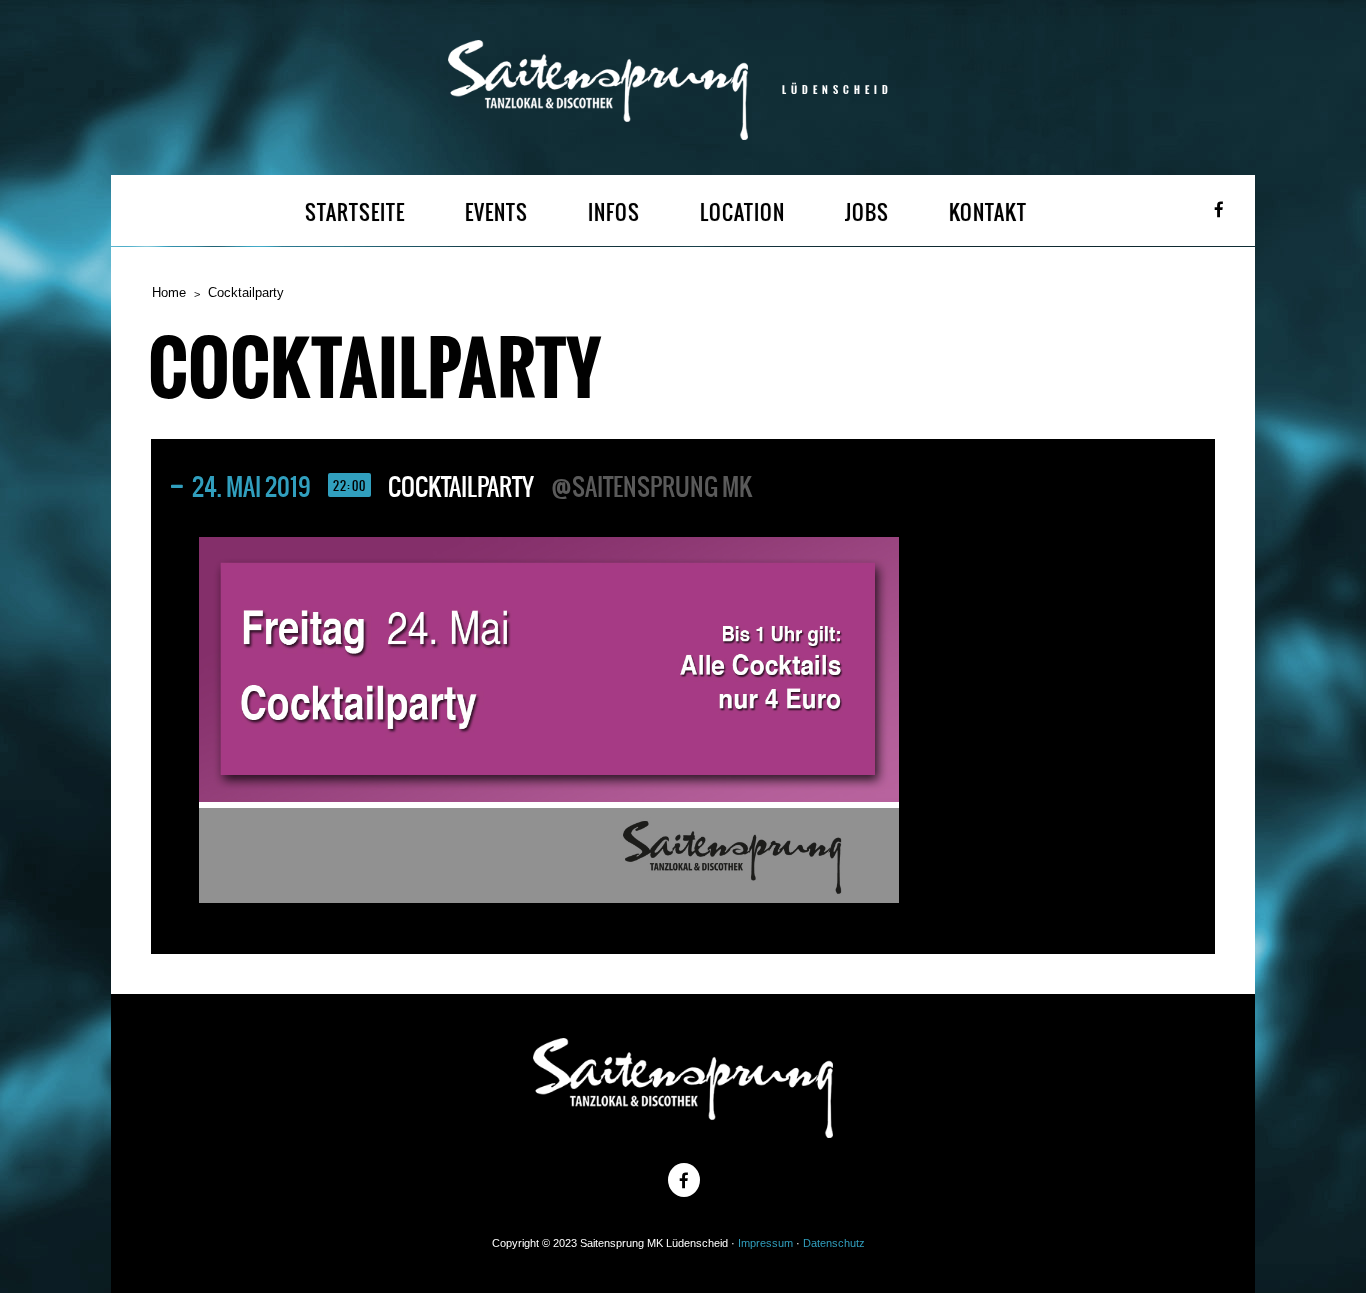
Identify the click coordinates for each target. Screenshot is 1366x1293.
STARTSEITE (355, 212)
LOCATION (742, 212)
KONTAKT (988, 212)
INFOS (614, 212)
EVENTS (496, 212)
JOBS (867, 212)
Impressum (765, 1243)
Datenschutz (834, 1243)
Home (169, 292)
